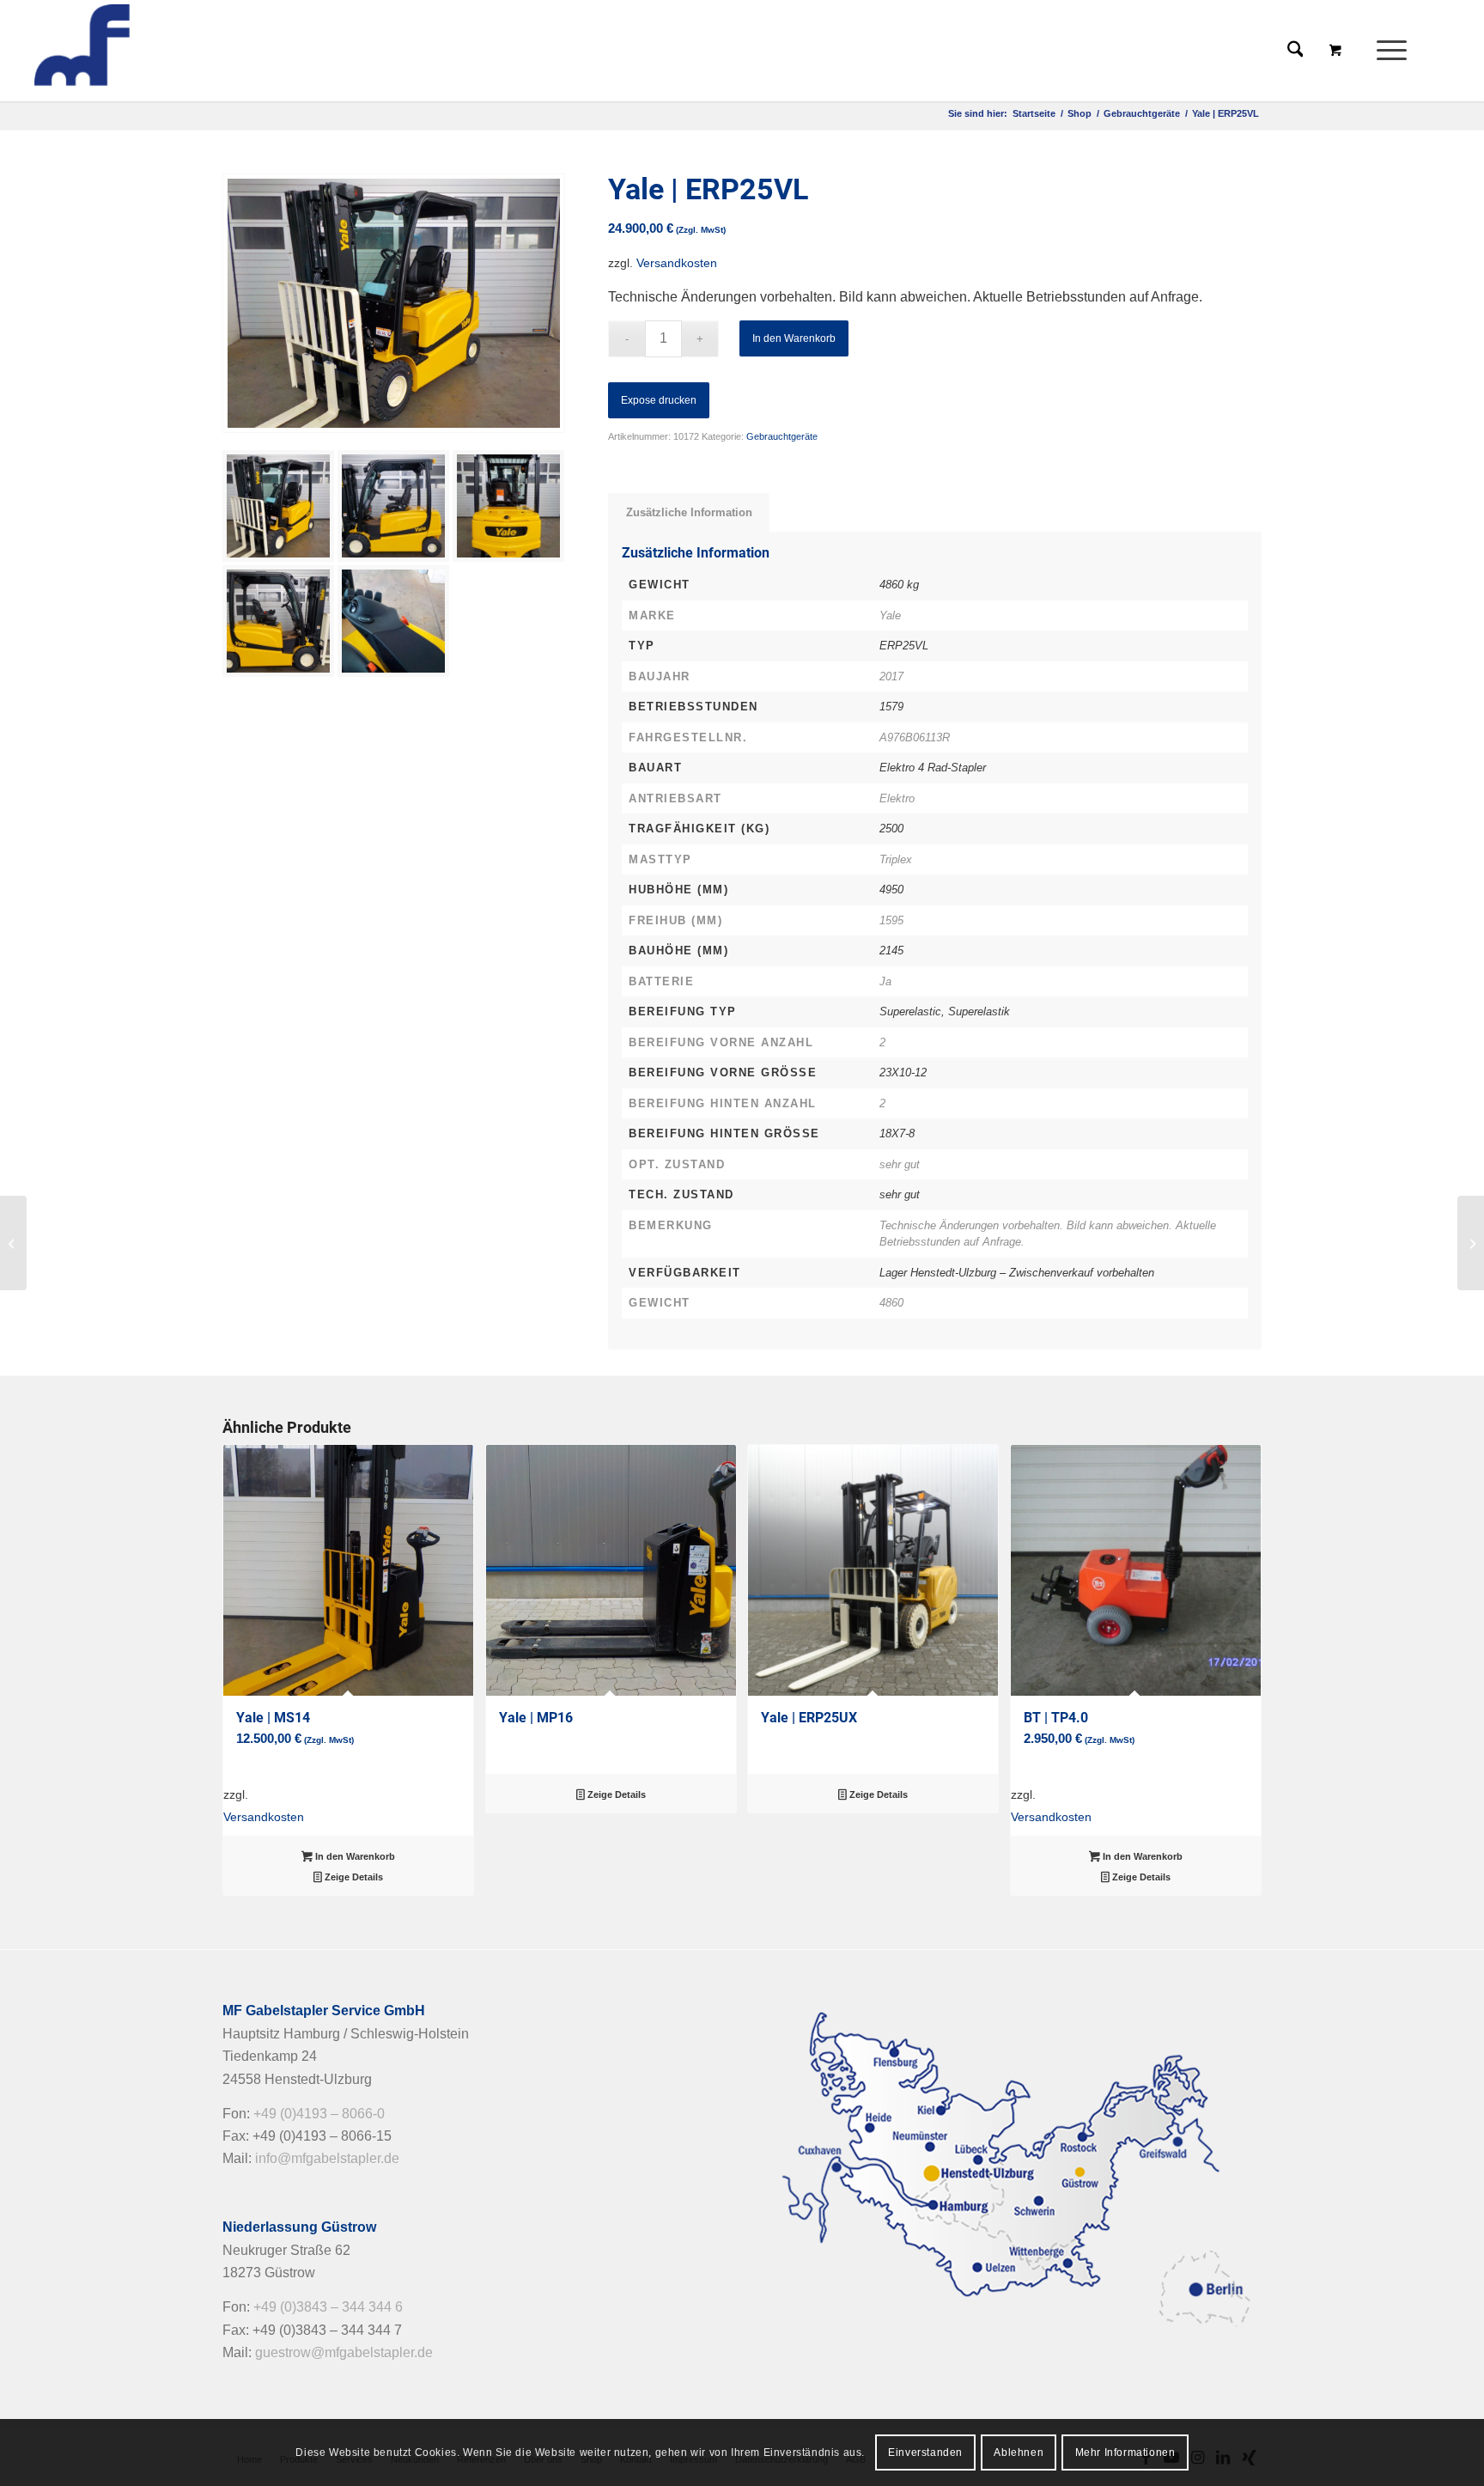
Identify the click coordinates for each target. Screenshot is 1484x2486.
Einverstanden (925, 2452)
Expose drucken (659, 400)
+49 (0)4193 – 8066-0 (319, 2114)
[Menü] (1386, 51)
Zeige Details (353, 1877)
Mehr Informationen (1125, 2452)
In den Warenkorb (794, 338)
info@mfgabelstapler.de (327, 2158)
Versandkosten (677, 263)
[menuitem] (1397, 51)
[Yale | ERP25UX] (13, 1243)
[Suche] (1295, 51)
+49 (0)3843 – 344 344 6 (328, 2307)
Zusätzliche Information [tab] (689, 512)
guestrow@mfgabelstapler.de (344, 2352)
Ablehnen (1019, 2452)
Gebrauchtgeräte (782, 436)
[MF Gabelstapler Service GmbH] (156, 51)
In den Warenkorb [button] (354, 1856)
